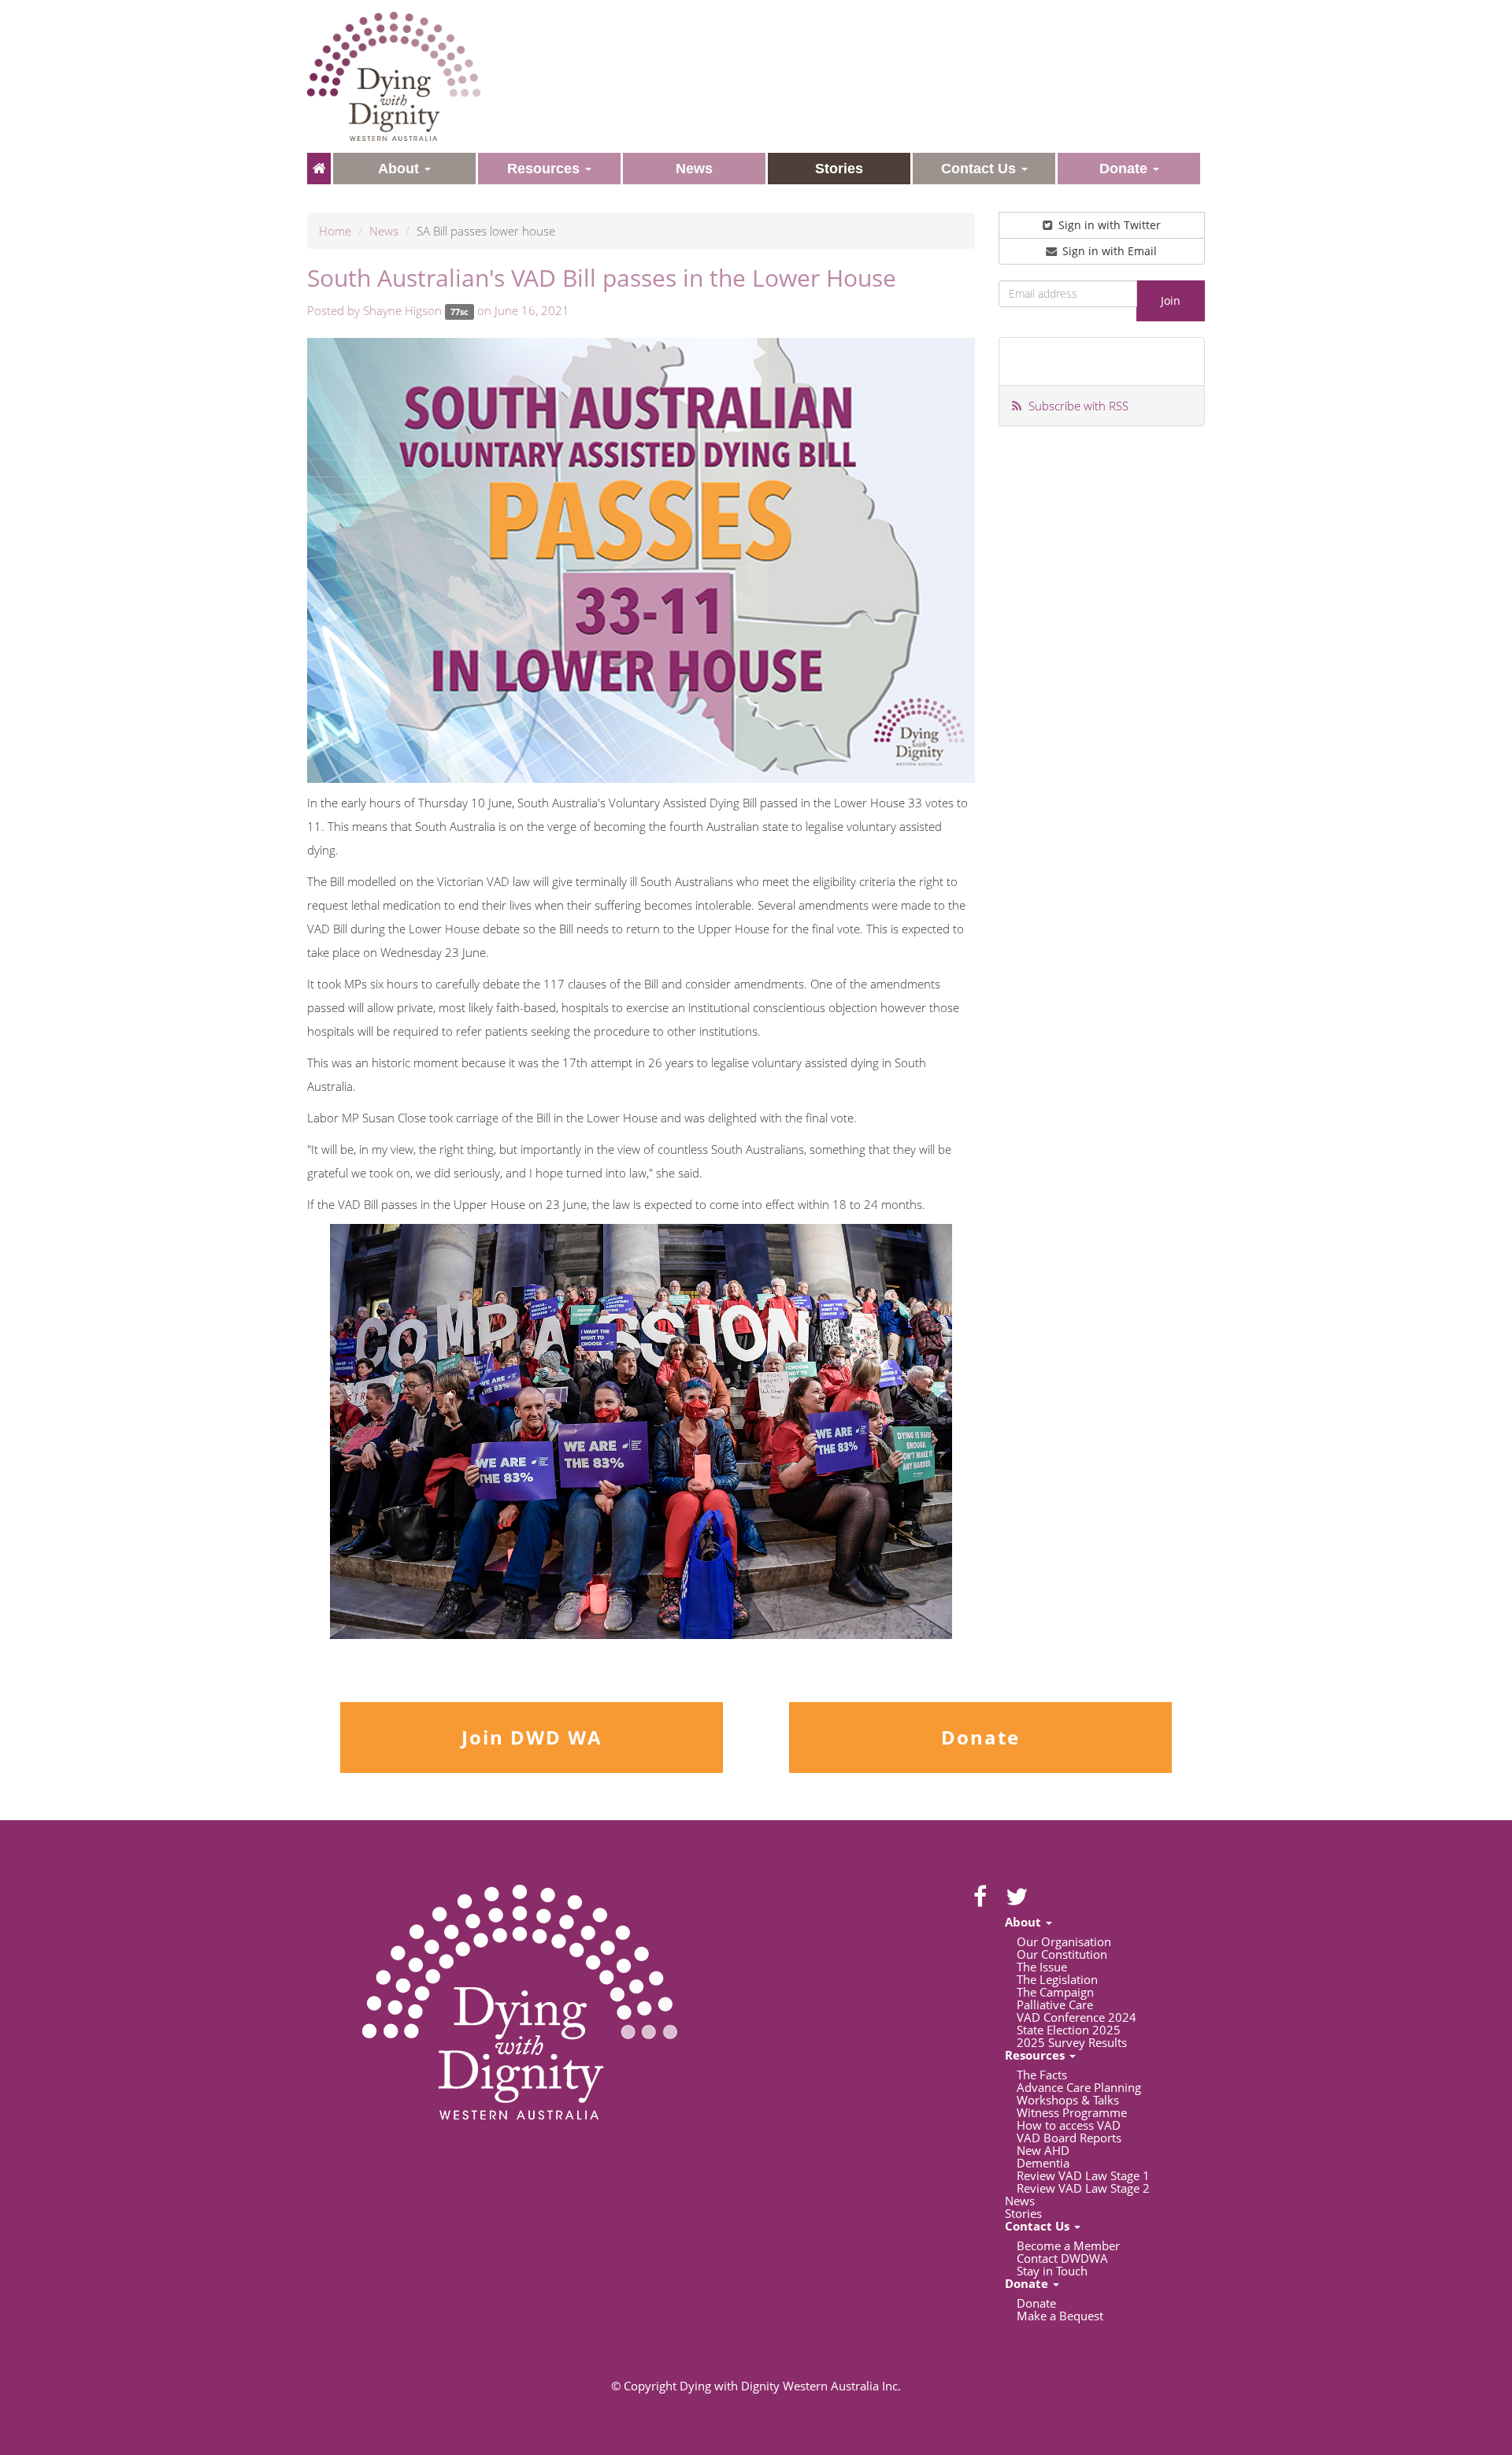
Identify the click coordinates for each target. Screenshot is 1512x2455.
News (384, 231)
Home (335, 231)
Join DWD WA (532, 1737)
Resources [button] (545, 169)
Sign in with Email (1108, 251)
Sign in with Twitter (1108, 225)
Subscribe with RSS (1078, 406)
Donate (980, 1737)
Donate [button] (1125, 169)
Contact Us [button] (980, 169)
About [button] (400, 169)
